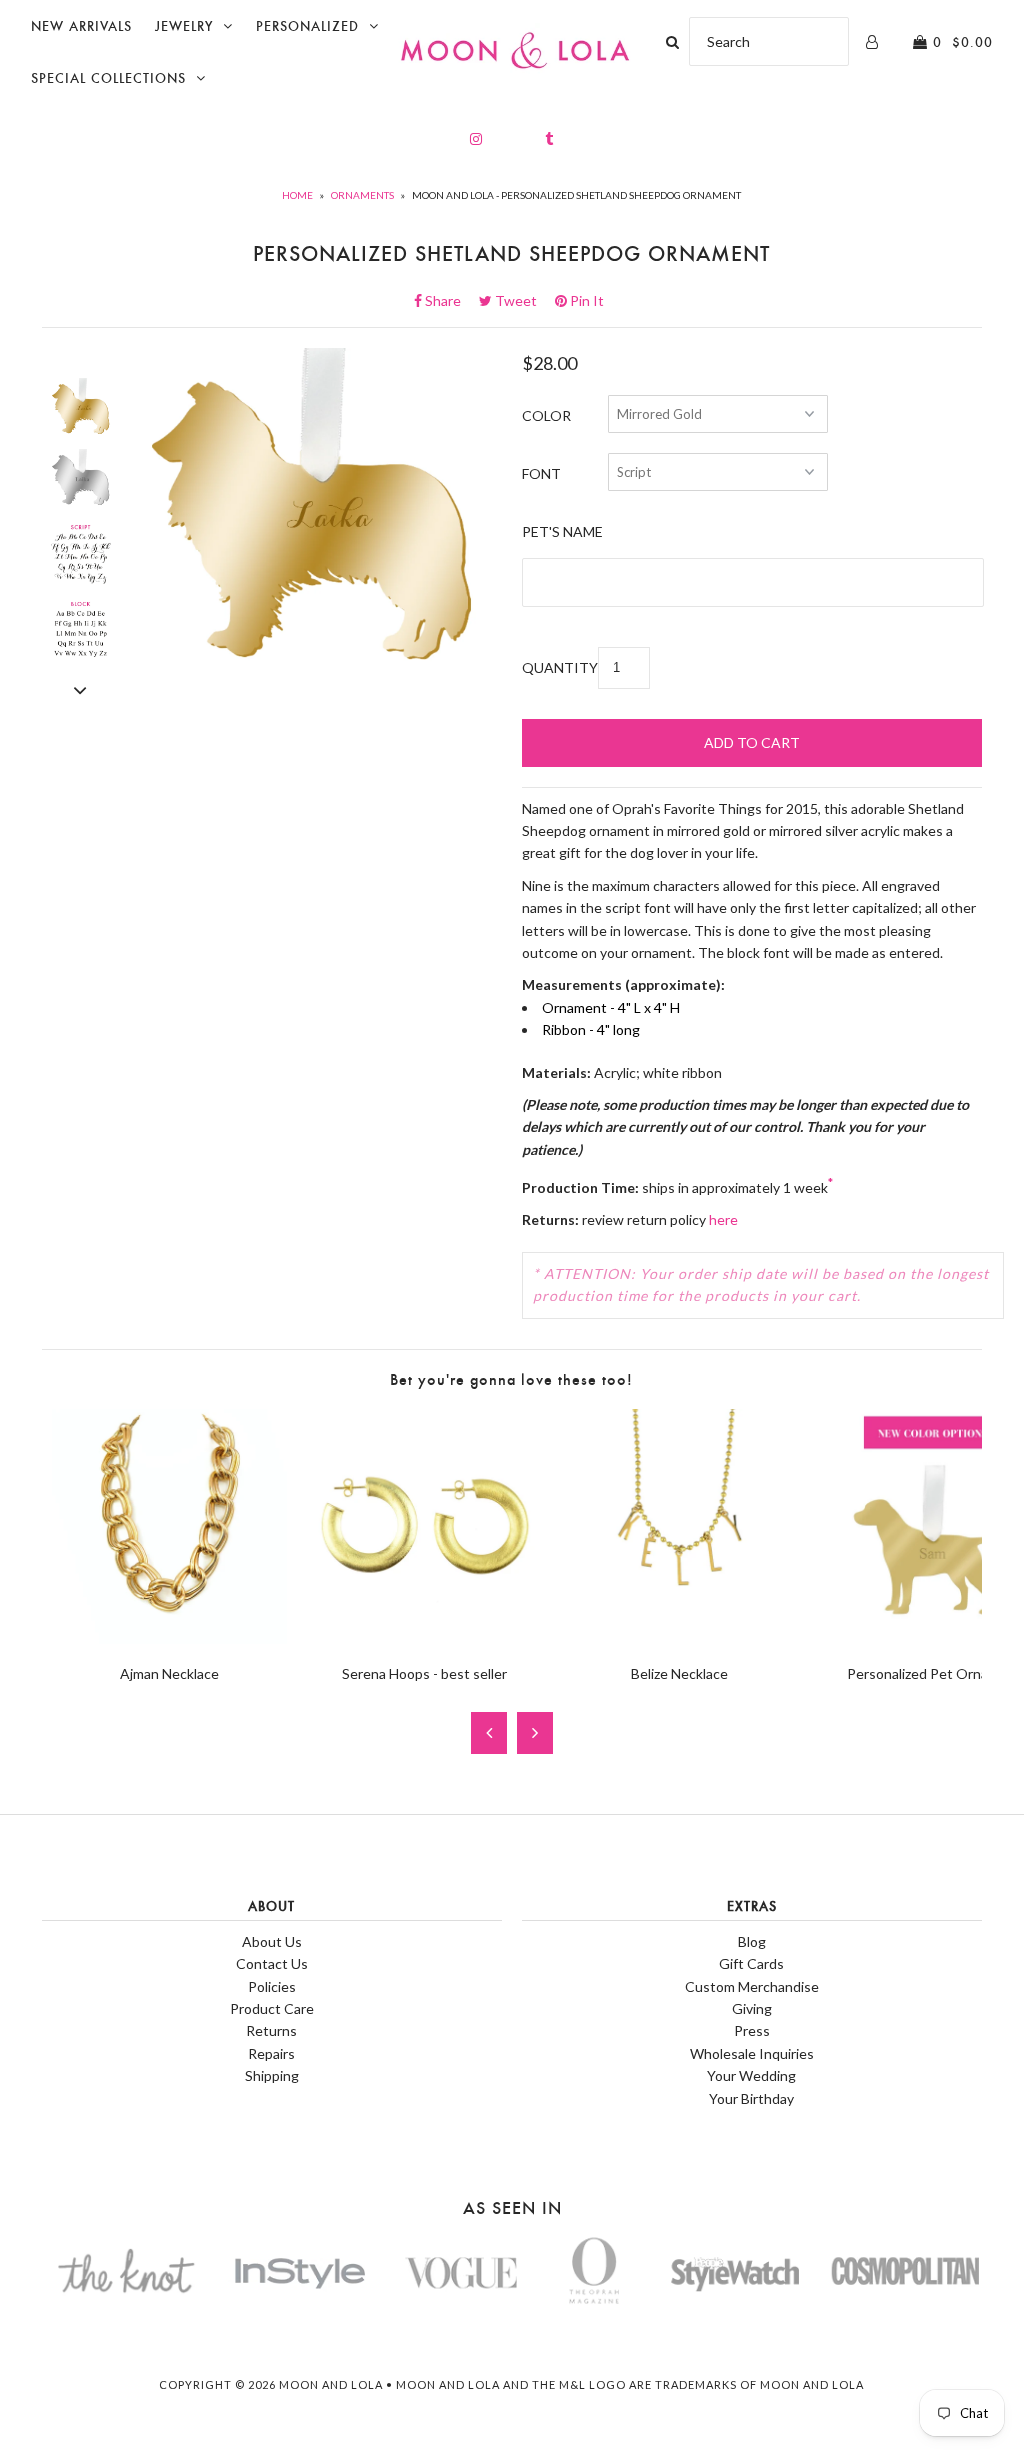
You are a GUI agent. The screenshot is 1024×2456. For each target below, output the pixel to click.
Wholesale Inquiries (752, 2053)
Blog (752, 1941)
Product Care (272, 2008)
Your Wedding (751, 2075)
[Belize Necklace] (679, 1638)
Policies (272, 1986)
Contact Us (272, 1963)
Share (449, 300)
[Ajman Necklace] (169, 1638)
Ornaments (362, 195)
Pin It (585, 300)
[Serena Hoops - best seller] (424, 1638)
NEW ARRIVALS (81, 26)
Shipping (272, 2075)
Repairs (271, 2053)
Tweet (522, 300)
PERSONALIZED (307, 26)
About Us (272, 1941)
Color (546, 415)
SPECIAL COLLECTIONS (108, 78)
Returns (271, 2030)
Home (297, 195)
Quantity (560, 667)
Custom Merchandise (752, 1986)
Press (752, 2030)
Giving (752, 2008)
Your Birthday (751, 2098)
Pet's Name (562, 531)
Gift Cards (751, 1963)
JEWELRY (184, 26)
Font (541, 473)
